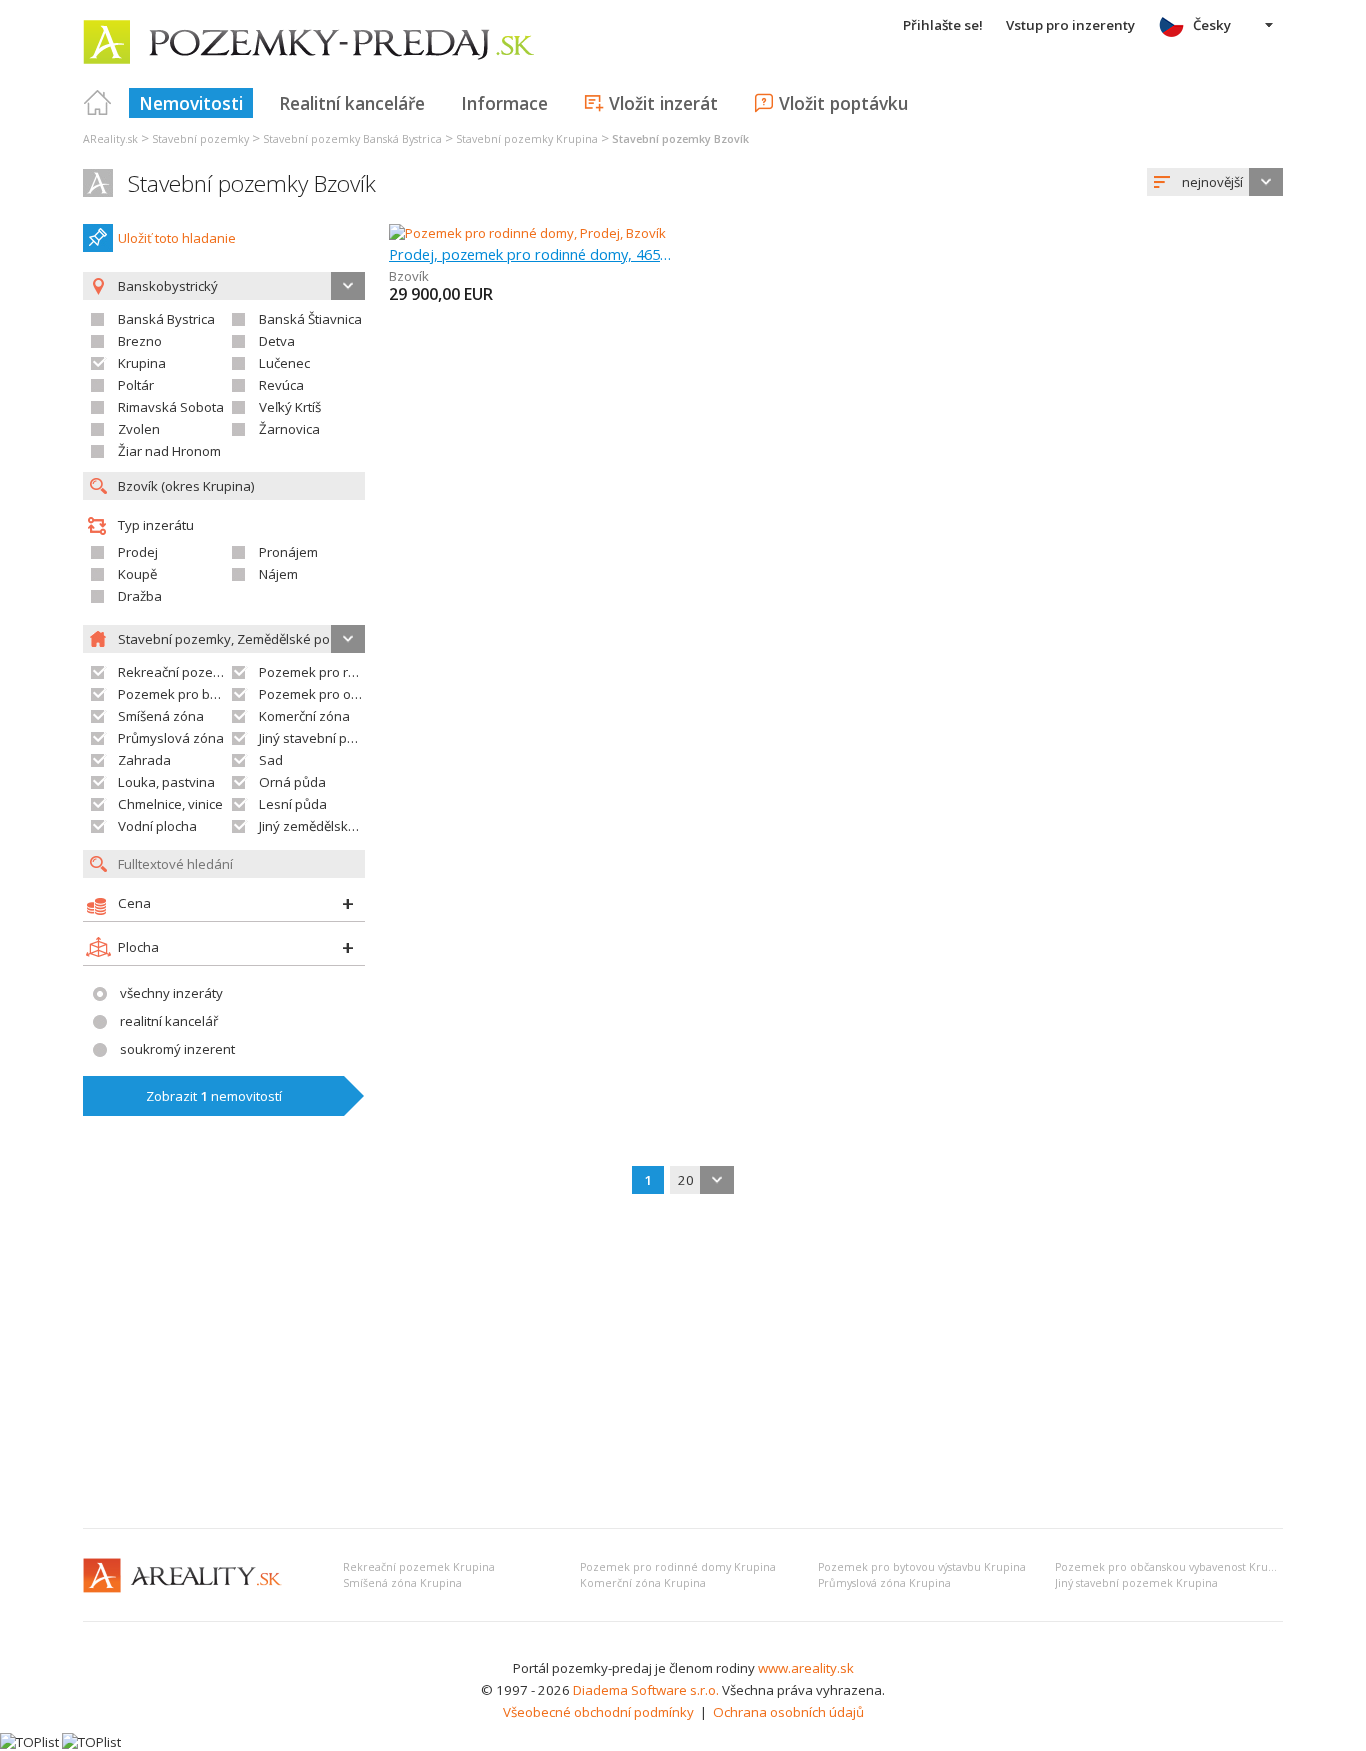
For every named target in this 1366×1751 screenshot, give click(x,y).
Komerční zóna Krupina (643, 1583)
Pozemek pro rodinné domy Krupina (678, 1567)
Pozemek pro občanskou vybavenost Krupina (1173, 1567)
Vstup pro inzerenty (1070, 25)
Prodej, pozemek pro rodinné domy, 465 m (530, 254)
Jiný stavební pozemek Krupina (1136, 1583)
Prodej (138, 552)
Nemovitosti (191, 103)
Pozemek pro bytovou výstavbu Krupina (922, 1567)
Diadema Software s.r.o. (646, 1690)
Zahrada (144, 760)
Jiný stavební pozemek (327, 738)
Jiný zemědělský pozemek (337, 826)
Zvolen (139, 429)
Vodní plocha (157, 826)
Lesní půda (293, 804)
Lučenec (284, 363)
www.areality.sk (806, 1668)
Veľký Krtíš (290, 407)
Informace (504, 103)
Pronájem (288, 552)
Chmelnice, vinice (170, 804)
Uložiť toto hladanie (177, 238)
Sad (271, 760)
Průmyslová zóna (171, 738)
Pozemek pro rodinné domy (343, 672)
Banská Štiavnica (310, 319)
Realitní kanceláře (352, 103)
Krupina (142, 363)
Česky (1212, 25)
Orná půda (292, 782)
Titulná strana (98, 103)
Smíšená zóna (161, 716)
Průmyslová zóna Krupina (884, 1583)
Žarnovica (289, 429)
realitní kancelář (169, 1021)
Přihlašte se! (943, 25)
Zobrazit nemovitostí (214, 1096)
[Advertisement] (683, 1363)
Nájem (278, 574)
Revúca (281, 385)
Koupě (137, 574)
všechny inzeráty (171, 993)
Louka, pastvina (166, 782)
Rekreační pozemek (178, 672)
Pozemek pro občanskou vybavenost (372, 694)
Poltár (136, 385)
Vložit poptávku (843, 103)
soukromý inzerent (177, 1049)
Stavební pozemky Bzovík (252, 183)
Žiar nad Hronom (169, 451)
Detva (277, 341)
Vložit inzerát (663, 103)
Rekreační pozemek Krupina (419, 1567)
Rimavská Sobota (171, 407)
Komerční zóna (304, 716)
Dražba (140, 596)
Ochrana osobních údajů (788, 1712)
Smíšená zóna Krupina (402, 1583)
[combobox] (1215, 182)
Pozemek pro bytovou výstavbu (214, 694)
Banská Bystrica (166, 319)
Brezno (140, 341)
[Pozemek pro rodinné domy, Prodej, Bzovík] (527, 233)
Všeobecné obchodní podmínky (598, 1712)
